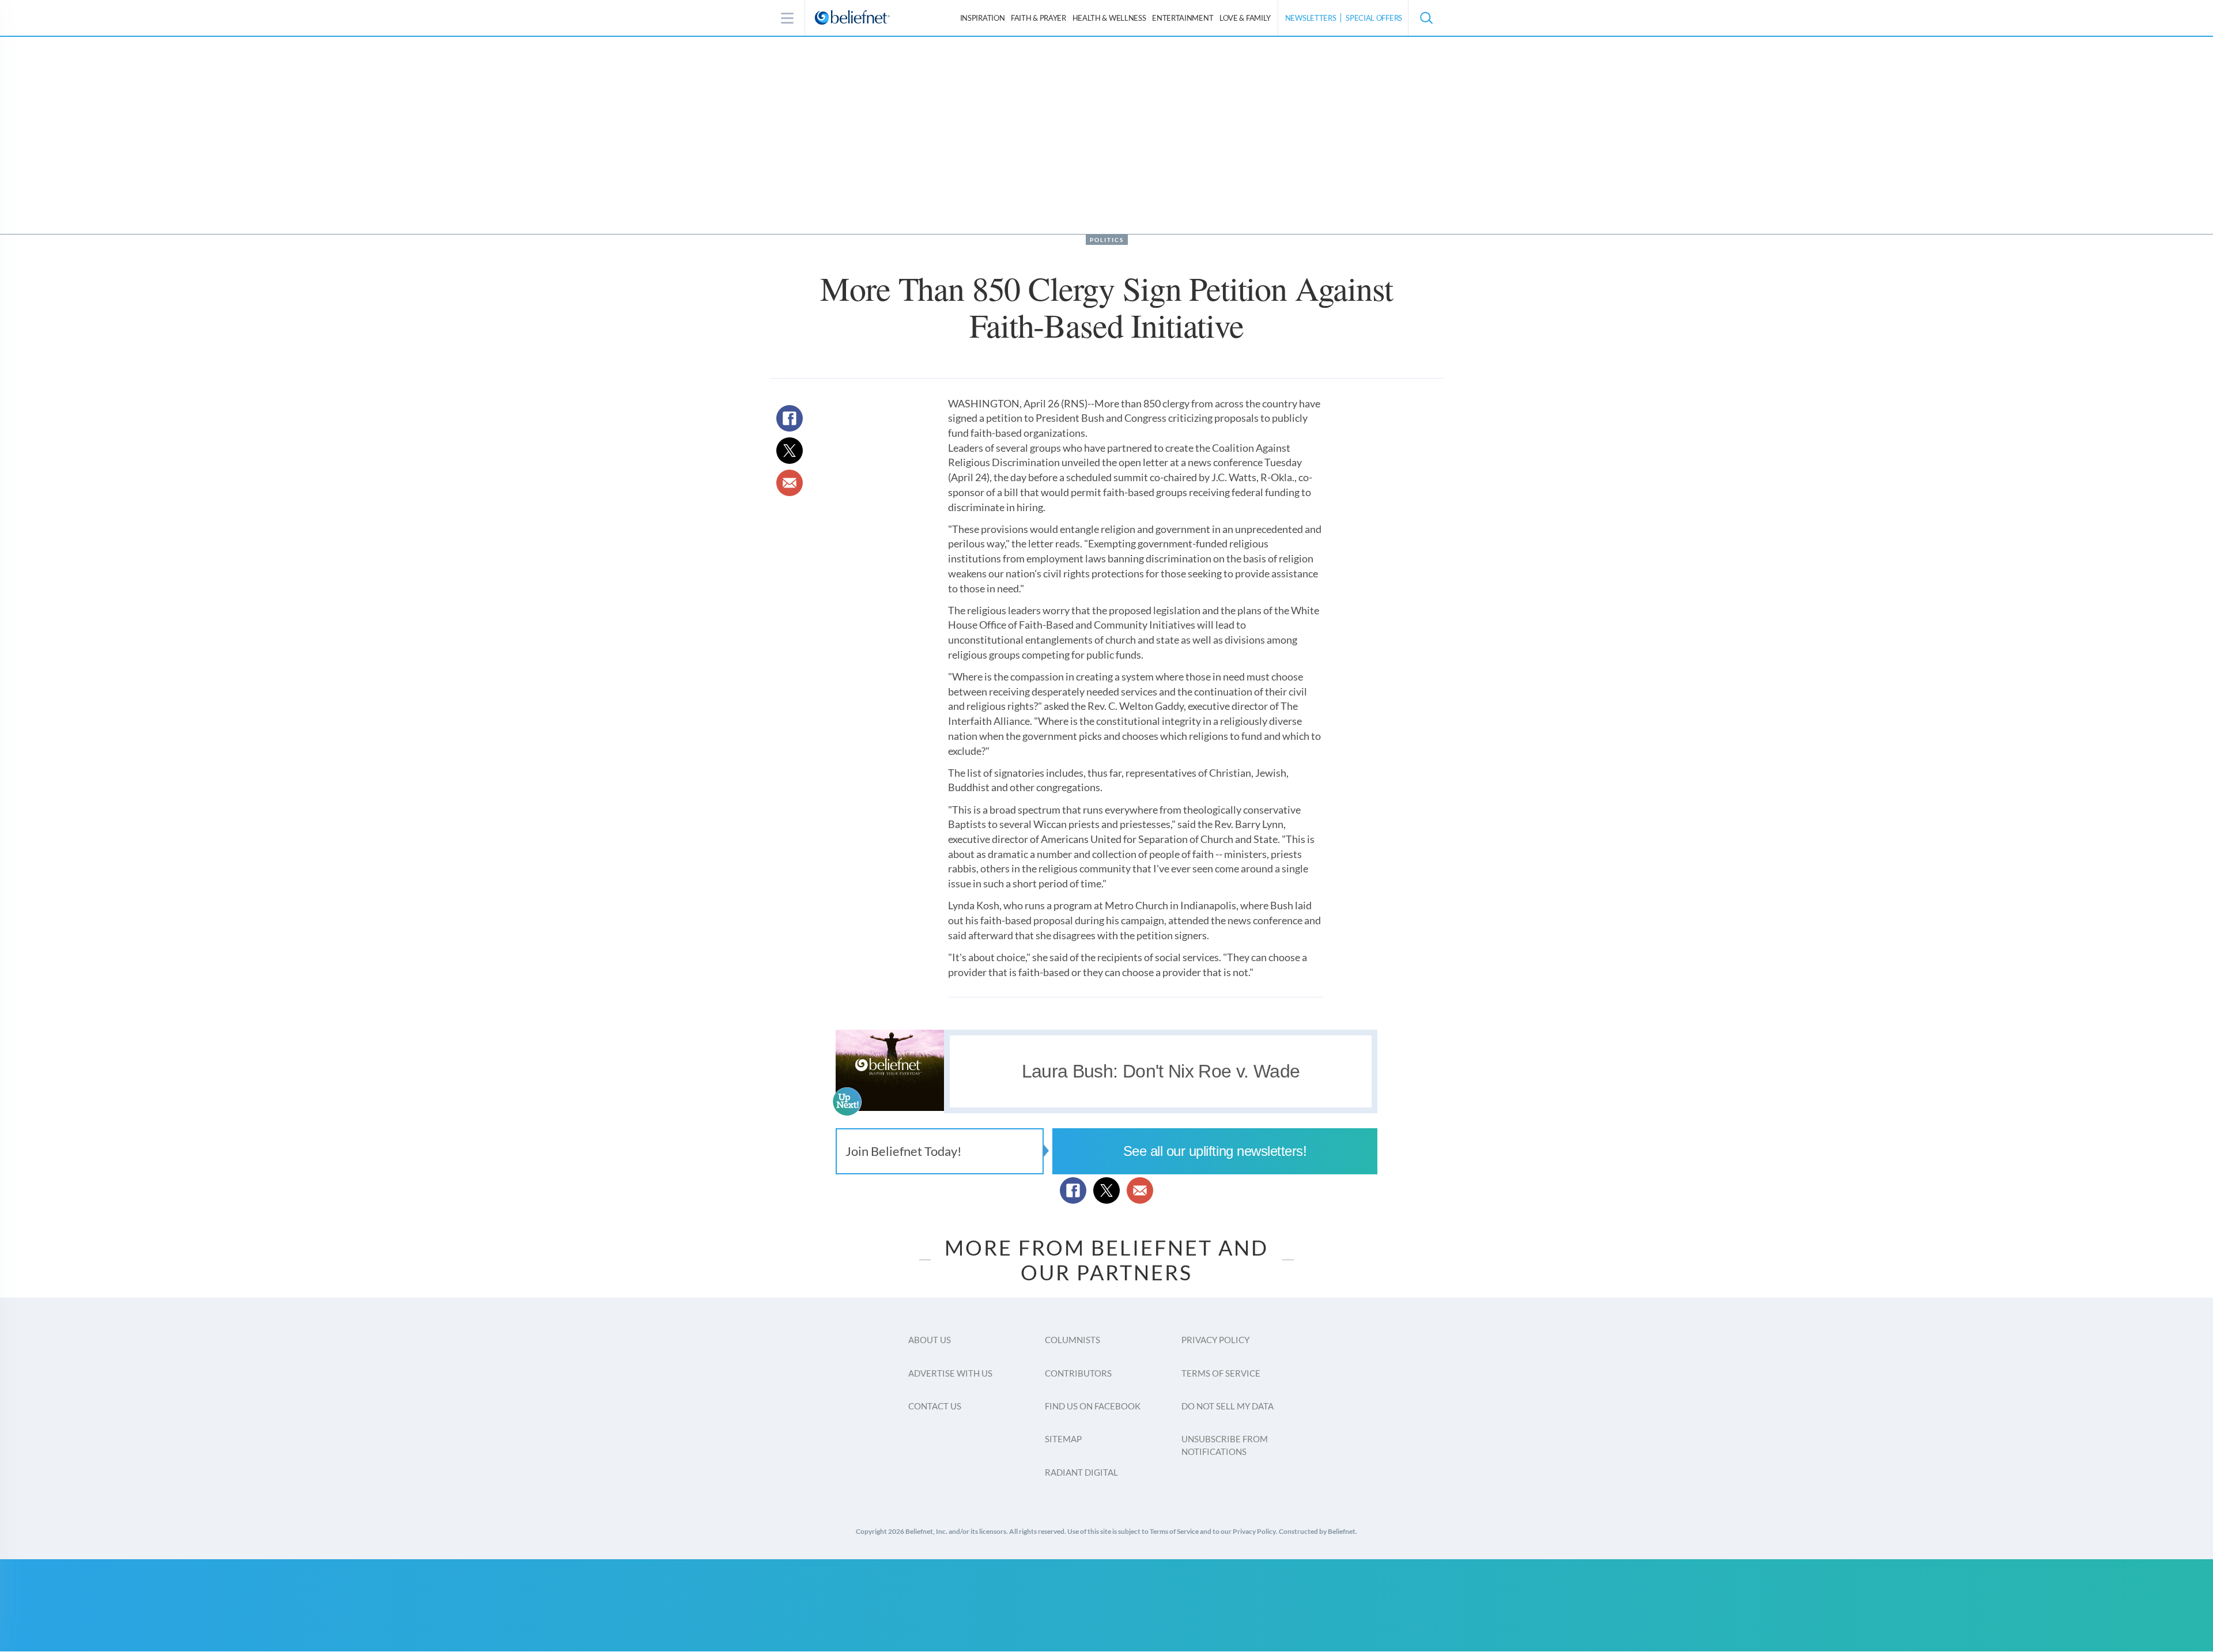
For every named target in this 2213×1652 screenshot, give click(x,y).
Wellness (1109, 18)
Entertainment (1183, 18)
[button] (1426, 18)
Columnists (1072, 1340)
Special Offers (1374, 18)
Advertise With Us (950, 1373)
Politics (1107, 240)
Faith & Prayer (1038, 18)
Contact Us (935, 1406)
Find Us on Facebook (1093, 1406)
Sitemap (1063, 1439)
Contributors (1078, 1373)
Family (1245, 18)
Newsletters (1311, 18)
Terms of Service (1221, 1373)
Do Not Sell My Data (1228, 1406)
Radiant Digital (1081, 1472)
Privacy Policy (1215, 1340)
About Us (930, 1340)
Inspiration (983, 18)
